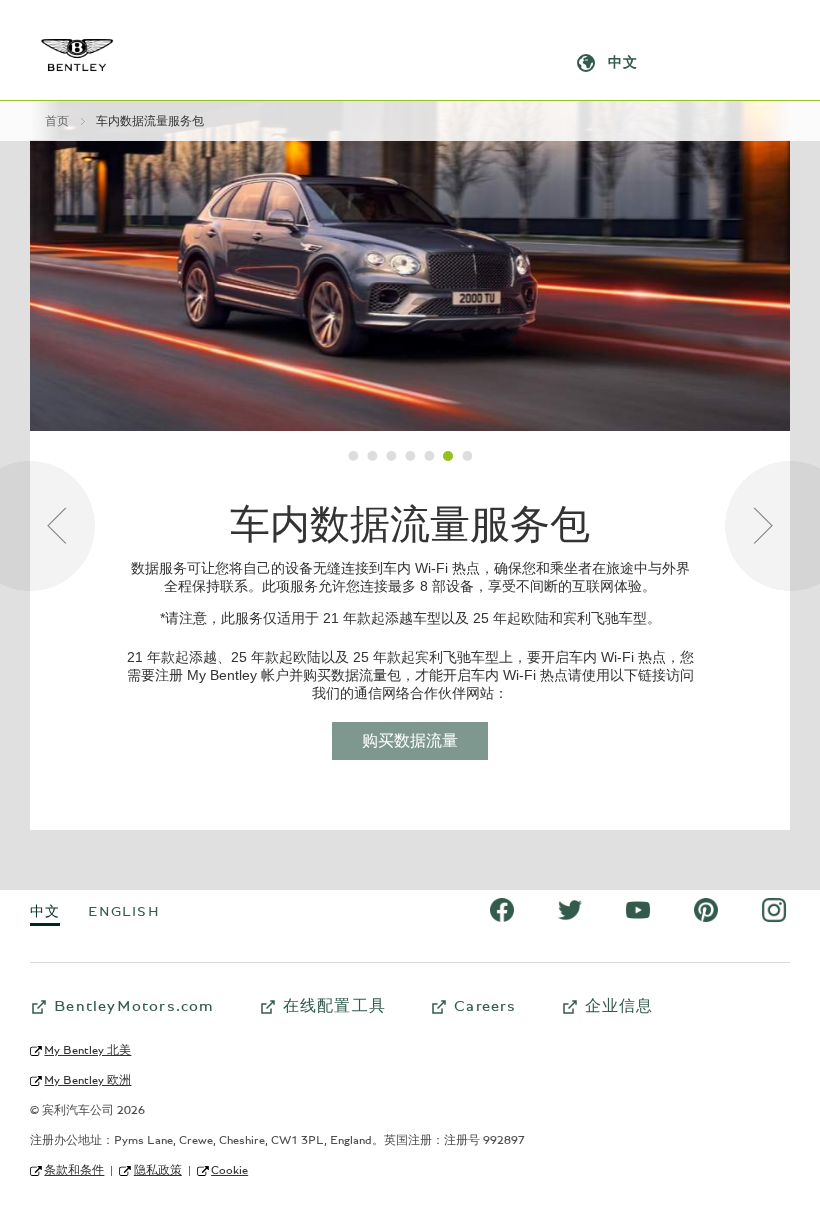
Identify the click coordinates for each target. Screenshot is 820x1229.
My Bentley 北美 (87, 1050)
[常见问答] (47, 526)
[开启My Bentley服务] (410, 456)
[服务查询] (391, 456)
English (123, 912)
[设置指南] (372, 456)
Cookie (229, 1170)
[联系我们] (467, 456)
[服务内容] (353, 456)
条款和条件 (74, 1170)
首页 (57, 121)
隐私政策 (157, 1170)
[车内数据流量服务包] (448, 456)
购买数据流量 (410, 741)
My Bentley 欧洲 (87, 1080)
